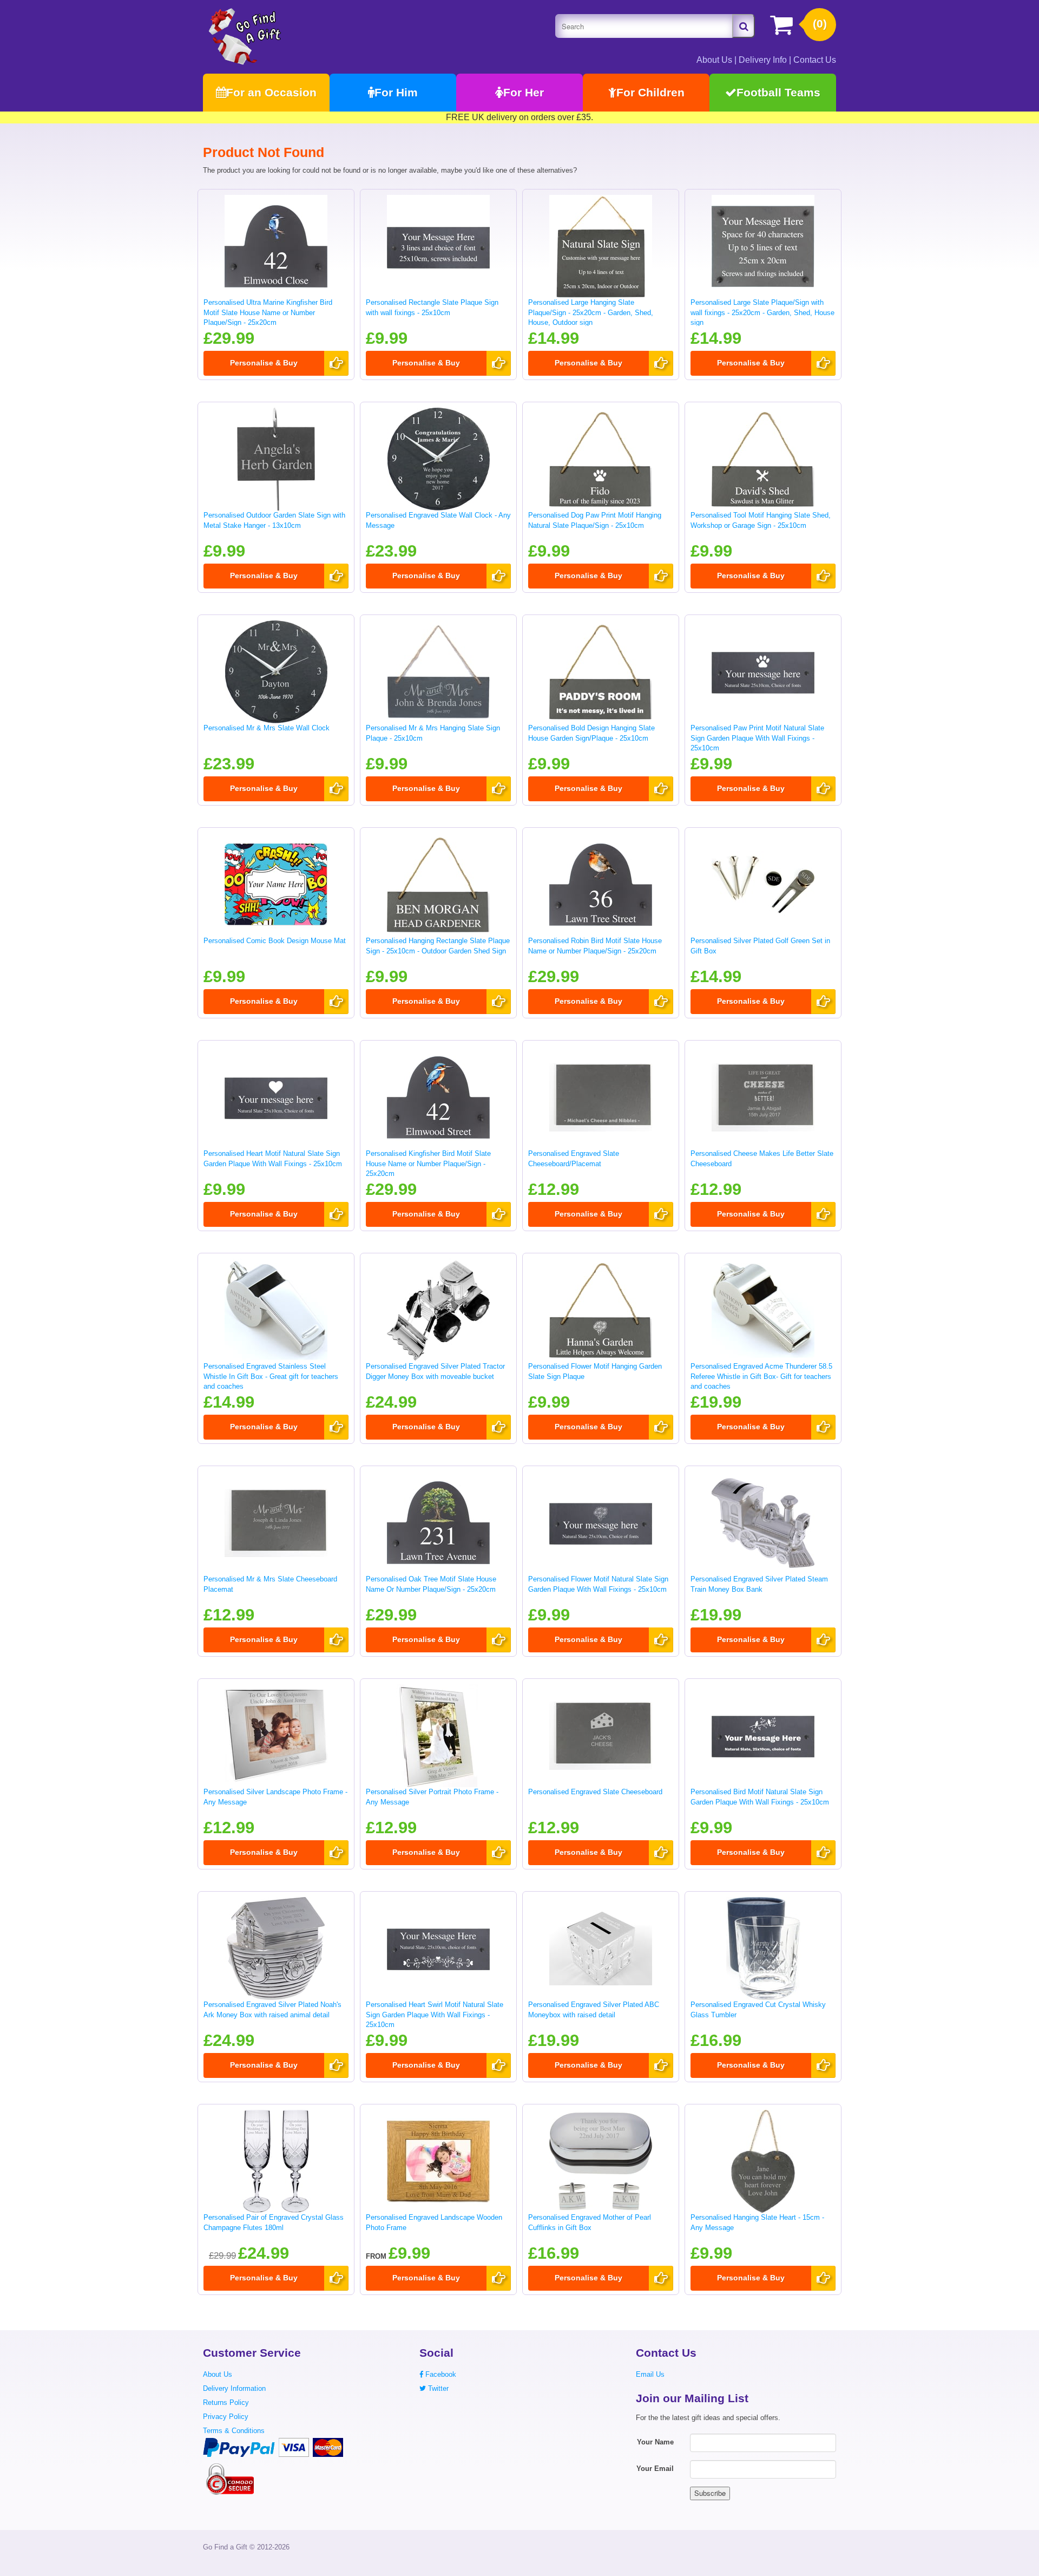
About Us (714, 60)
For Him (396, 92)
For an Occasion (271, 92)
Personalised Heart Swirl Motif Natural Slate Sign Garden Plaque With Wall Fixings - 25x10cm (435, 2015)
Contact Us (815, 60)
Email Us (650, 2374)
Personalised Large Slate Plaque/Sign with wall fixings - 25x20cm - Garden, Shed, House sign (762, 312)
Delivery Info (763, 60)
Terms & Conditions (234, 2431)
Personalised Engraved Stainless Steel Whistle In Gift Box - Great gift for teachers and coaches (271, 1376)
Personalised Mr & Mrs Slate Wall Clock (267, 728)
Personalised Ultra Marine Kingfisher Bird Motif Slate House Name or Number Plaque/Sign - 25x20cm (268, 312)
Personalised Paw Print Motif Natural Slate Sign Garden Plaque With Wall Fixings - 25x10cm (757, 738)
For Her (524, 92)
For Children (650, 92)
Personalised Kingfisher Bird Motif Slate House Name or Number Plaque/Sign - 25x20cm (428, 1163)
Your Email (655, 2469)
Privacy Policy (226, 2417)
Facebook (440, 2374)
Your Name (655, 2442)
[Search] (744, 26)
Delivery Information (234, 2388)
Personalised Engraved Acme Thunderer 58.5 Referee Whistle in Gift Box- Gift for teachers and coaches (761, 1376)
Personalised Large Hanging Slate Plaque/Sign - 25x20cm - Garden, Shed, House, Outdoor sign (591, 312)
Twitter (437, 2388)
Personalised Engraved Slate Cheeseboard (595, 1792)
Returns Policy (226, 2402)
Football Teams (778, 92)
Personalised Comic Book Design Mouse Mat (275, 941)
